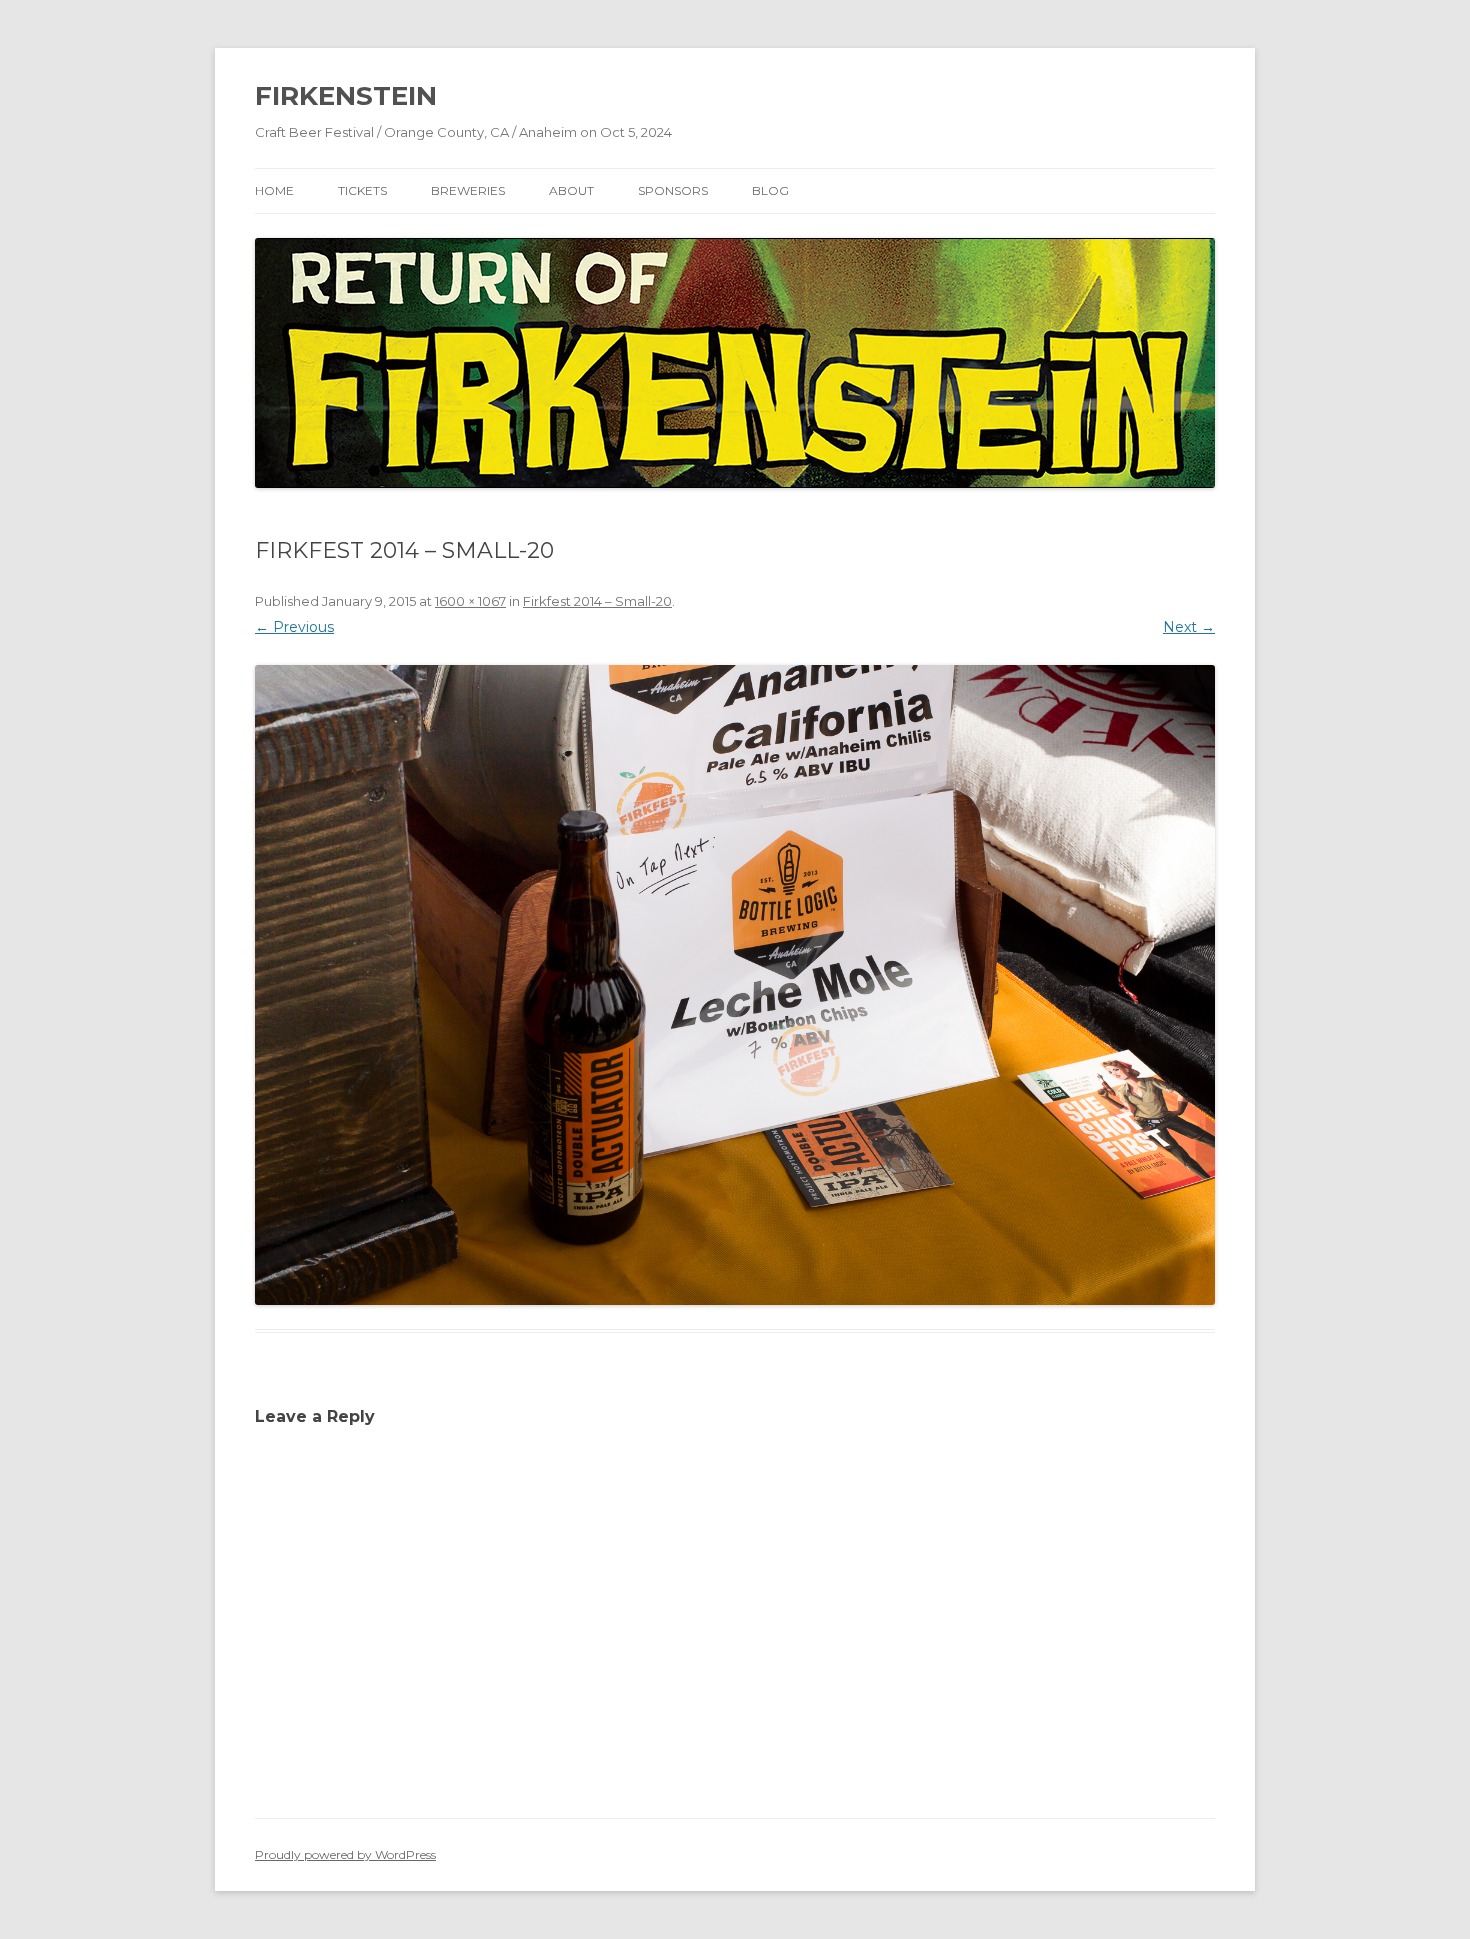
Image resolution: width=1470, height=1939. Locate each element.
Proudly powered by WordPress (345, 1854)
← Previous (294, 627)
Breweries (468, 190)
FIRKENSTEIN (346, 96)
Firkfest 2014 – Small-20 (597, 601)
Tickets (362, 190)
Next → (1189, 627)
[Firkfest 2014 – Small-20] (735, 985)
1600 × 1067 (470, 601)
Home (274, 190)
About (571, 190)
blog (770, 190)
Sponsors (673, 190)
